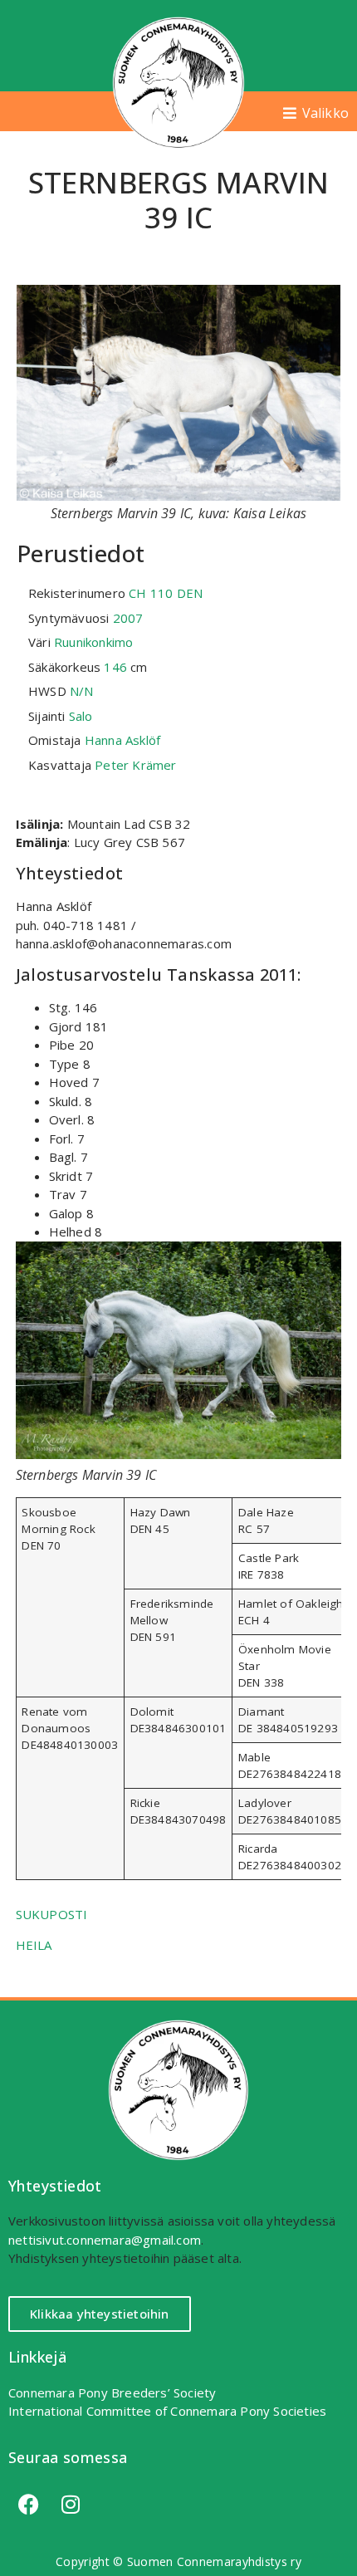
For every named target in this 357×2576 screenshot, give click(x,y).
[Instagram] (71, 2505)
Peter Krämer (135, 765)
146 (115, 667)
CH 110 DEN (166, 593)
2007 (128, 618)
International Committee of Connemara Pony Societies (167, 2411)
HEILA (34, 1945)
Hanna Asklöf (122, 740)
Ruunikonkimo (93, 642)
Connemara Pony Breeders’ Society (112, 2392)
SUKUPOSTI (52, 1914)
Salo (81, 716)
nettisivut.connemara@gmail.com (105, 2240)
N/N (82, 691)
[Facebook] (29, 2505)
